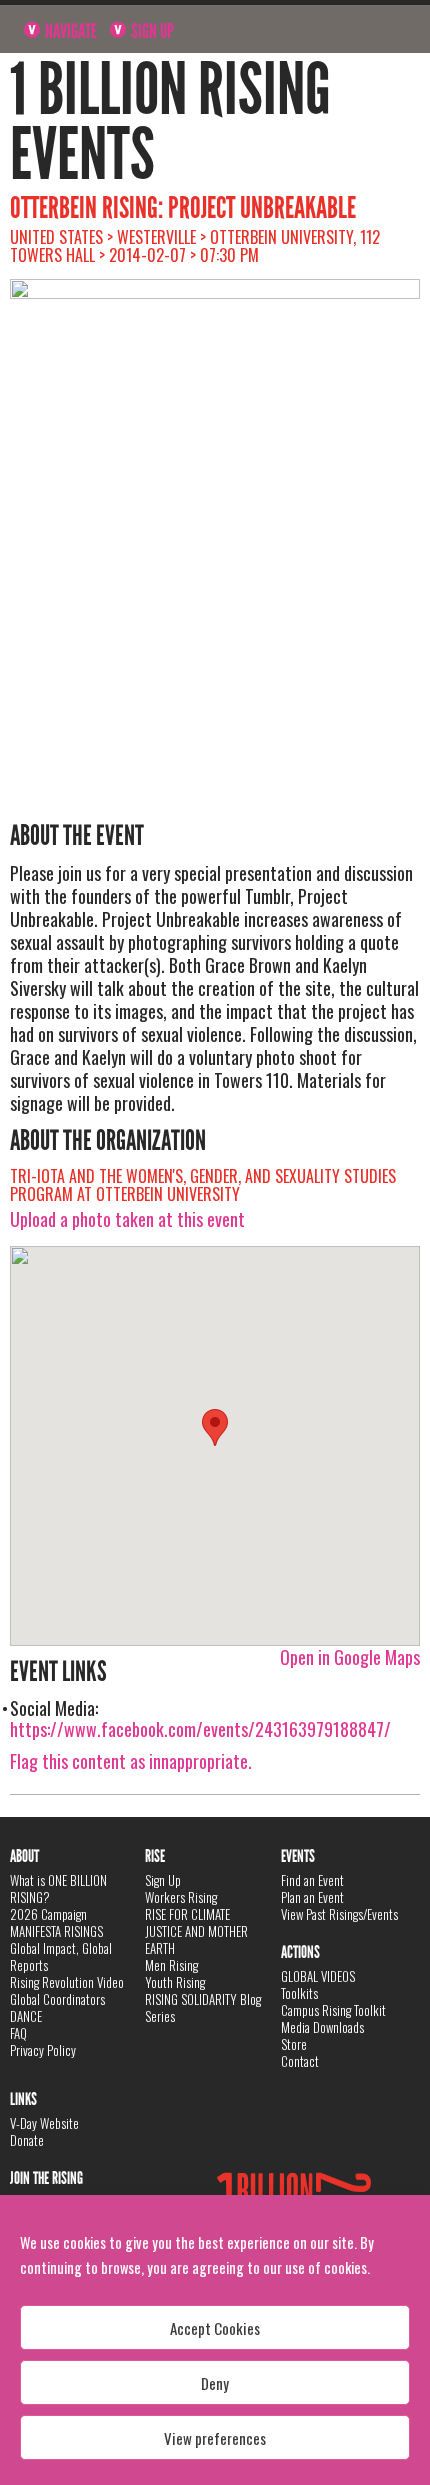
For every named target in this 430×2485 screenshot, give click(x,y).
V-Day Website (44, 2123)
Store (294, 2044)
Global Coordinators (57, 1999)
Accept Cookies (215, 2328)
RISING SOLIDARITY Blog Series (203, 2007)
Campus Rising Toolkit (333, 2010)
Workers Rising (181, 1897)
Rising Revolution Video (67, 1982)
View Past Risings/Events (339, 1914)
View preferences (215, 2438)
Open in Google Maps (350, 1657)
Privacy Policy (43, 2050)
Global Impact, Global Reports (61, 1956)
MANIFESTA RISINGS (56, 1931)
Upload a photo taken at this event (127, 1219)
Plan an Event (312, 1897)
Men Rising (171, 1965)
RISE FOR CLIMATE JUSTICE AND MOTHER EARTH (196, 1931)
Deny (215, 2383)
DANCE (26, 2016)
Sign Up (151, 31)
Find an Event (312, 1880)
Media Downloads (322, 2027)
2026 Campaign (48, 1914)
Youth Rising (175, 1982)
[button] (215, 1427)
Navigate (69, 31)
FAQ (18, 2033)
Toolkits (299, 1993)
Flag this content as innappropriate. (131, 1761)
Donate (27, 2140)
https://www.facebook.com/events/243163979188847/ (200, 1729)
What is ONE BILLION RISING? (58, 1888)
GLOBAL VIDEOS (318, 1976)
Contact (300, 2061)
